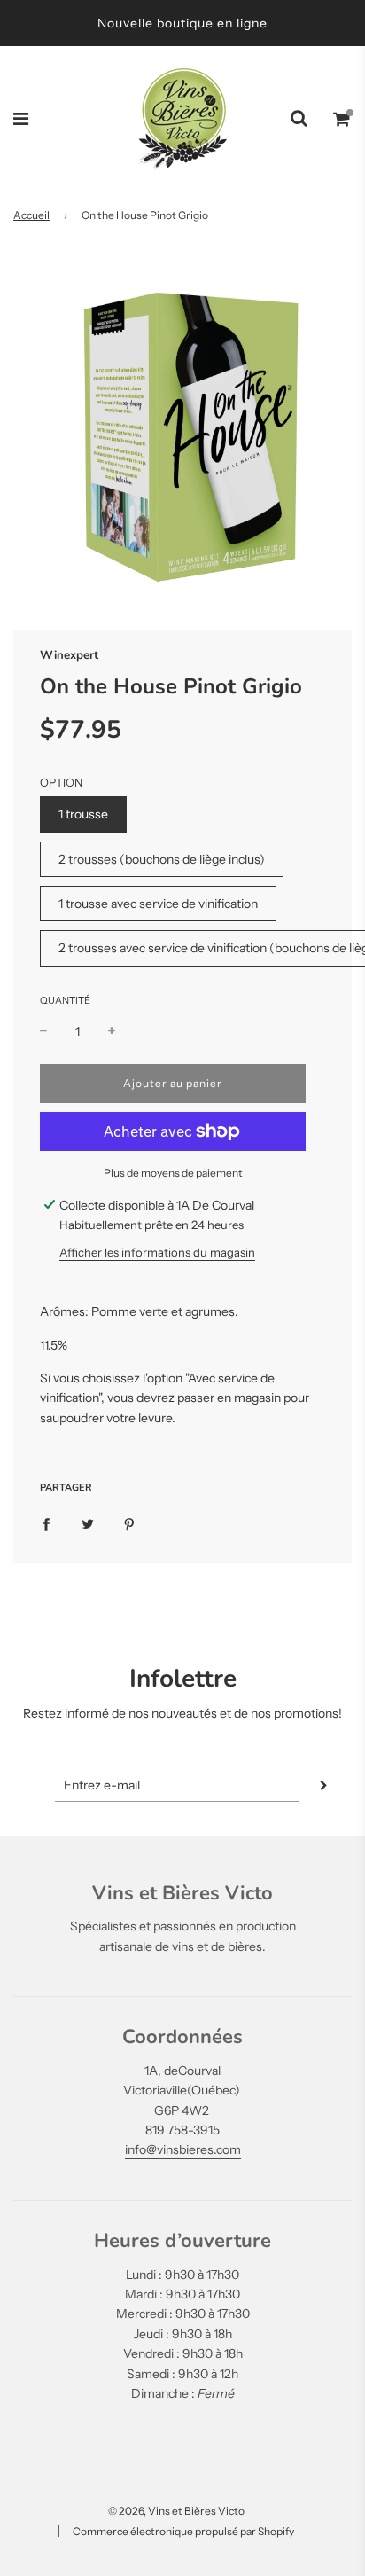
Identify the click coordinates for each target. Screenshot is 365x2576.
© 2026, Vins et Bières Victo (176, 2511)
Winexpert (69, 655)
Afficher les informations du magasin (157, 1252)
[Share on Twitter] (88, 1523)
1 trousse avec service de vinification (158, 904)
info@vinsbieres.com (183, 2149)
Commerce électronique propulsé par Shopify (183, 2531)
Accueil (31, 215)
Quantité (65, 1000)
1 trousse (83, 814)
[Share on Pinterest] (129, 1523)
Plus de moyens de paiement (173, 1173)
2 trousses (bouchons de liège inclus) (162, 859)
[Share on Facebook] (46, 1523)
